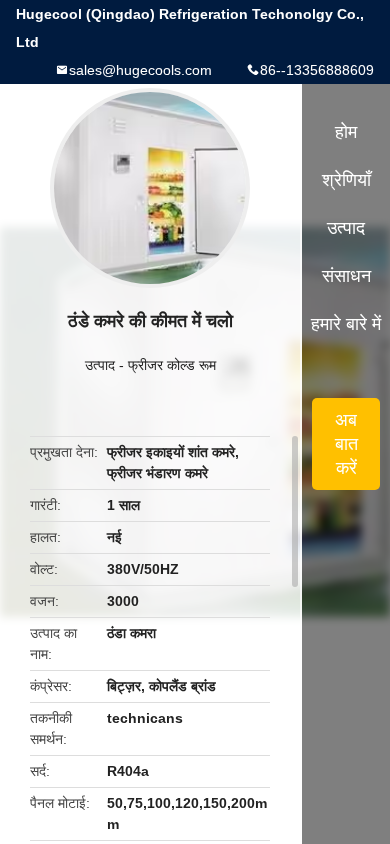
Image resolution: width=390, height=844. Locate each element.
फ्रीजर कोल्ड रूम (172, 365)
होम (346, 132)
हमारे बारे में (346, 324)
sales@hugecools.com (140, 70)
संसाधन (346, 276)
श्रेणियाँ (346, 180)
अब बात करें (346, 444)
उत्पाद (100, 365)
